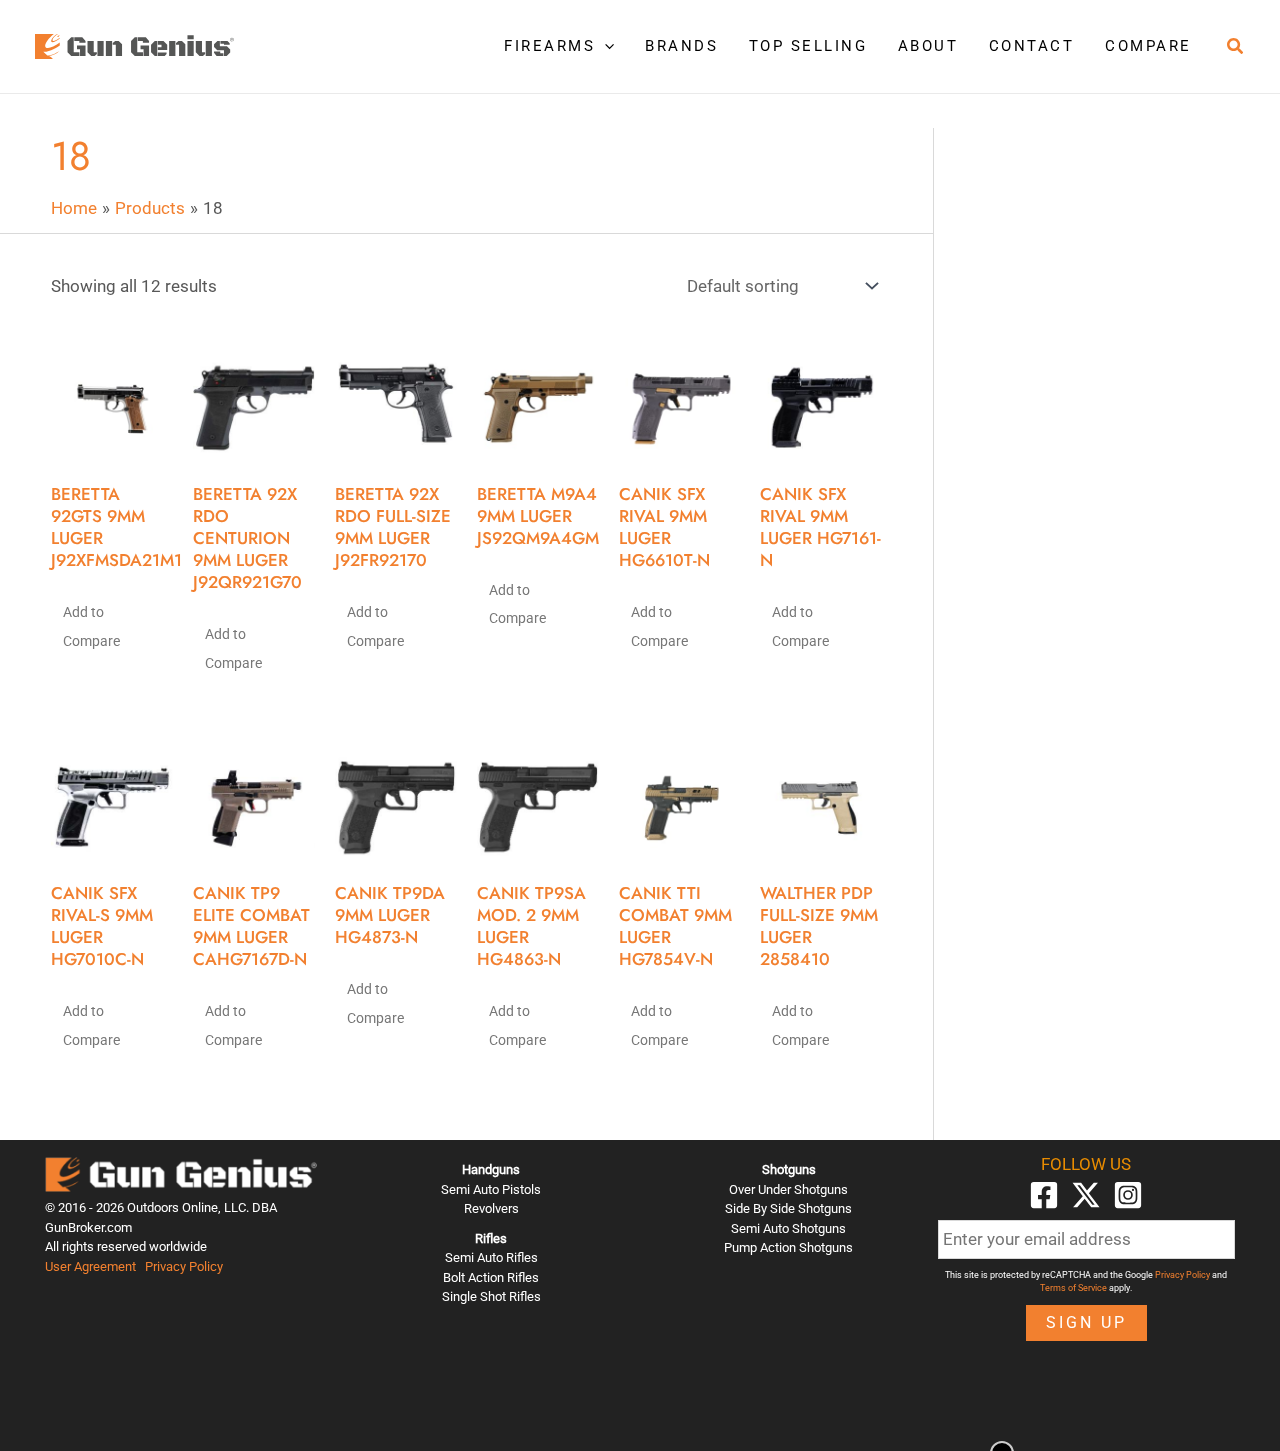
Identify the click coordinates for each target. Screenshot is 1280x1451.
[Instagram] (1128, 1195)
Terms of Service (1073, 1288)
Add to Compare (91, 626)
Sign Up (1086, 1322)
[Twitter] (1086, 1195)
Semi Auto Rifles (491, 1257)
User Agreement (90, 1266)
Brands (681, 46)
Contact (1032, 46)
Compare (1148, 46)
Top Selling (808, 46)
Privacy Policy (184, 1266)
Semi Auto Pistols (491, 1189)
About (928, 46)
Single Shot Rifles (491, 1296)
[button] (604, 46)
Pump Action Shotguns (788, 1247)
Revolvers (491, 1208)
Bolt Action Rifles (491, 1277)
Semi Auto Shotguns (788, 1228)
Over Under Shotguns (788, 1189)
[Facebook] (1044, 1195)
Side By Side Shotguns (788, 1208)
